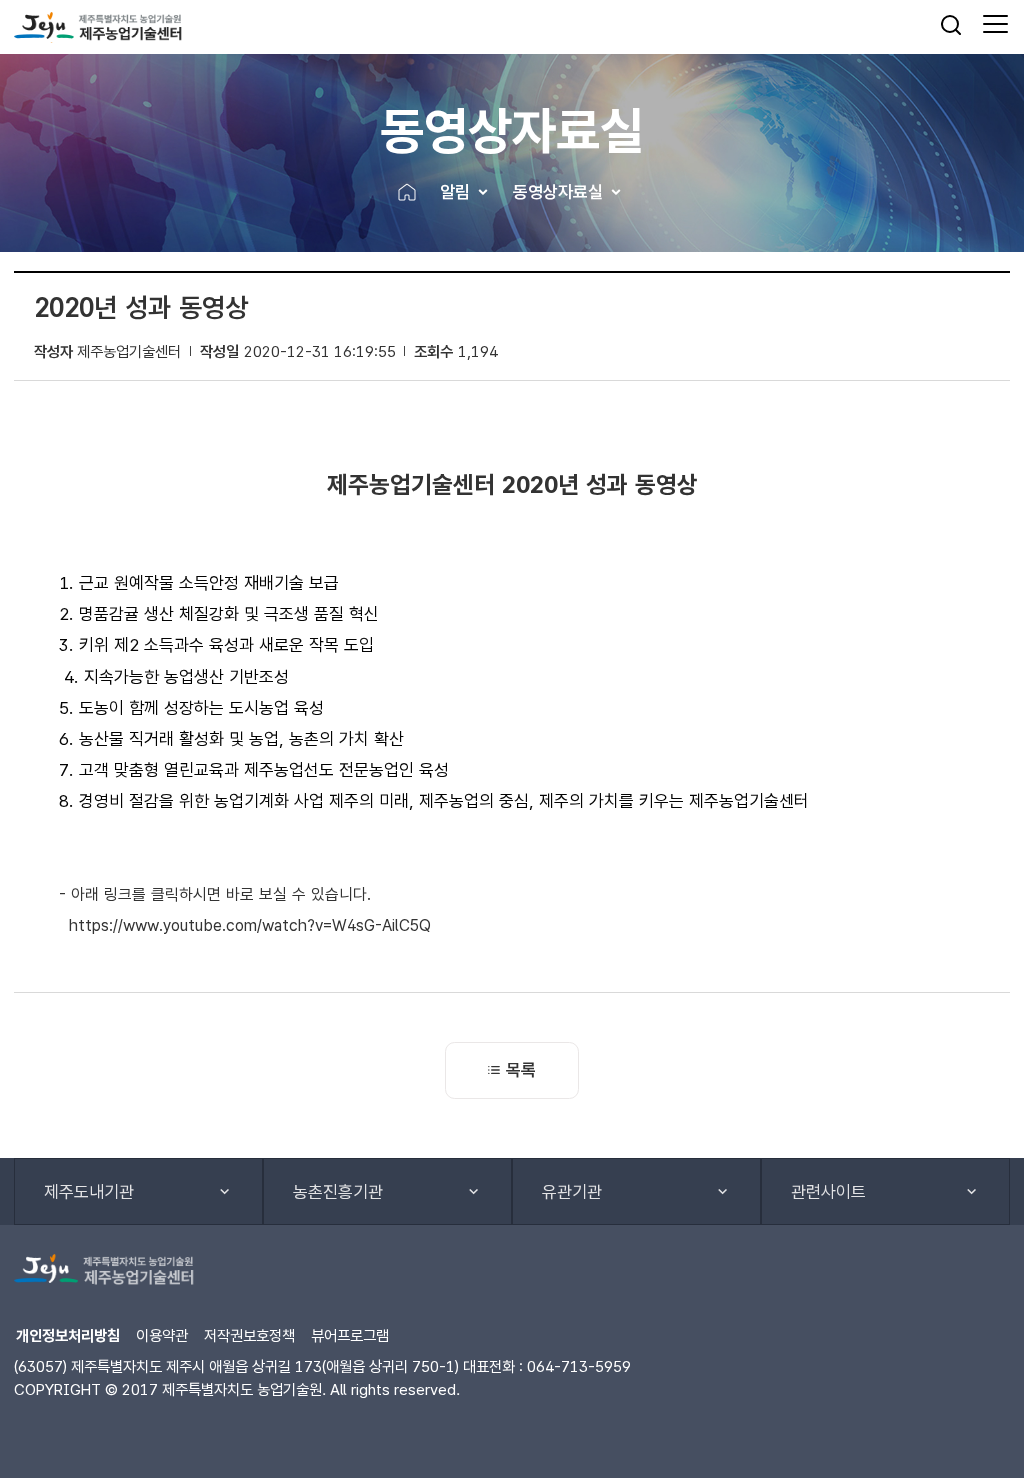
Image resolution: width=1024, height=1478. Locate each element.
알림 (455, 192)
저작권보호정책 (249, 1335)
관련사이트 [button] (828, 1192)
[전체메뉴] (995, 25)
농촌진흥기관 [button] (338, 1192)
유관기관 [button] (572, 1192)
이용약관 (162, 1335)
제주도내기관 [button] (89, 1192)
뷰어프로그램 (350, 1335)
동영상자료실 (558, 192)
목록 (521, 1070)
